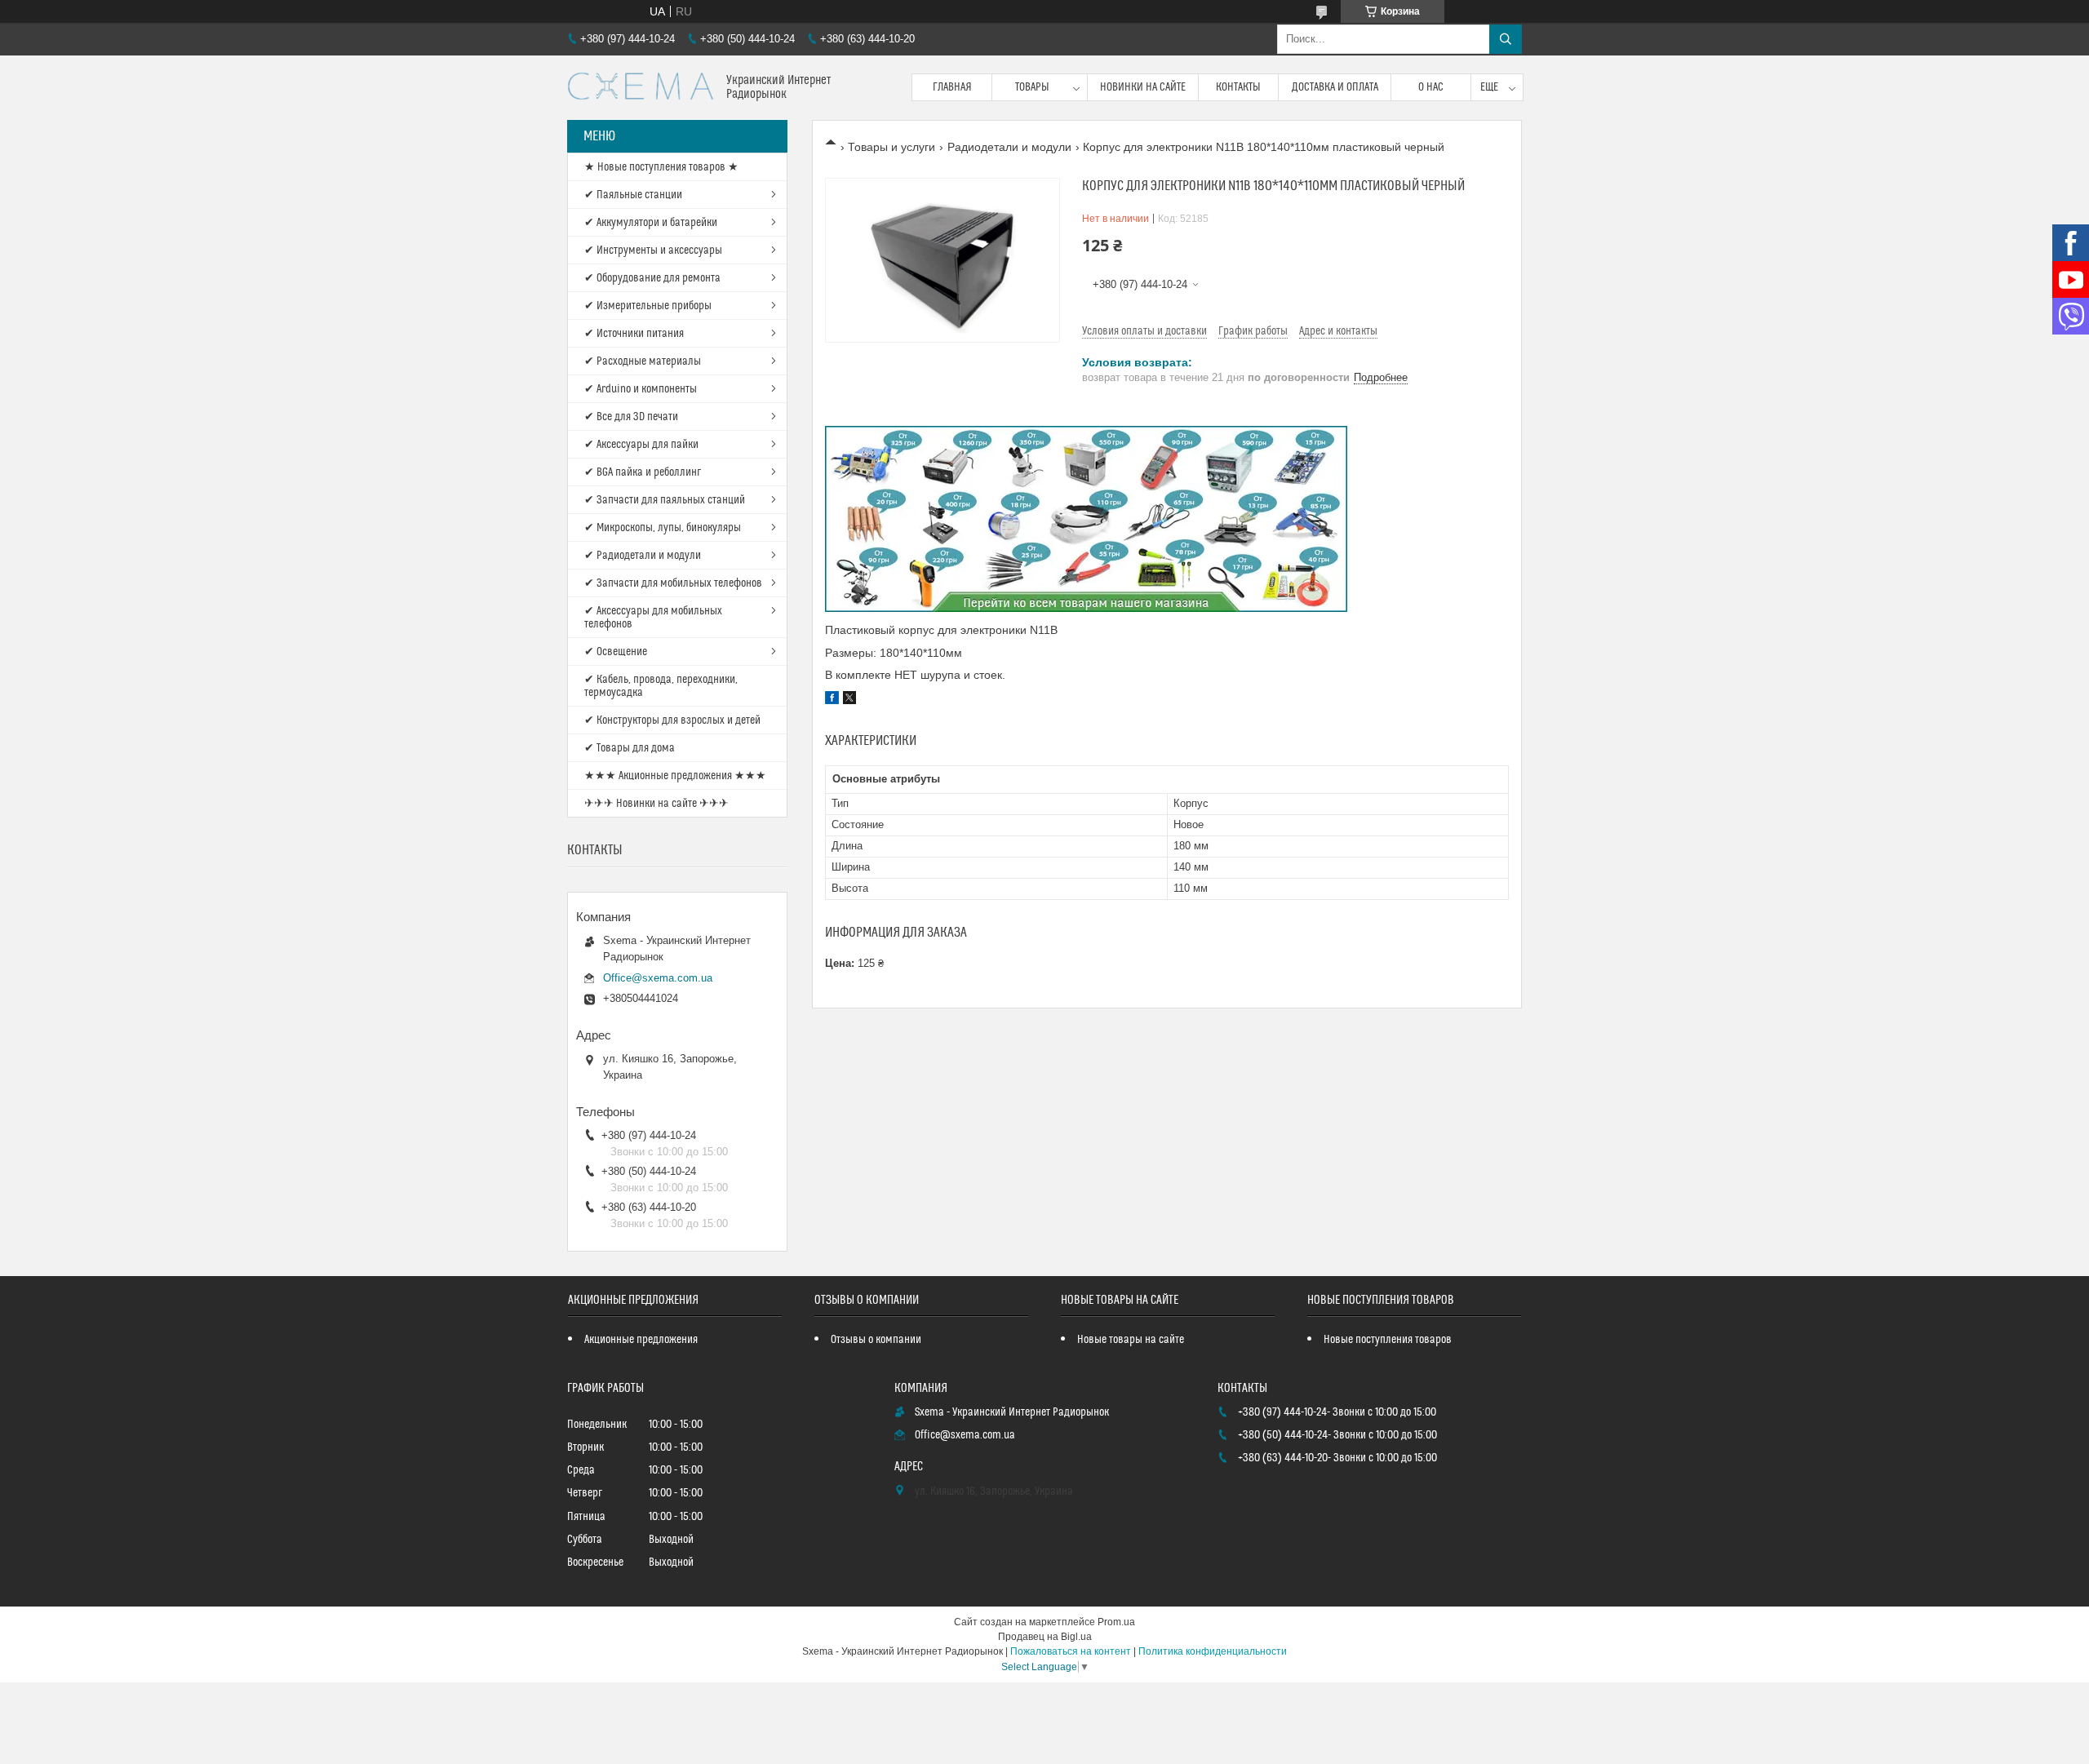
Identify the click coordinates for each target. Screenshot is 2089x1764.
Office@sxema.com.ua (658, 978)
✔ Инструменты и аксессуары (653, 250)
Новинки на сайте (1143, 87)
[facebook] (832, 700)
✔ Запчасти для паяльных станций (665, 500)
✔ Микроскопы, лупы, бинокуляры (663, 528)
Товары (1032, 87)
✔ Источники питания (634, 334)
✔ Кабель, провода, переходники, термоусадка (661, 686)
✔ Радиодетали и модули (643, 556)
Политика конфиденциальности (1213, 1651)
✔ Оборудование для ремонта (652, 278)
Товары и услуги (891, 147)
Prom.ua (1116, 1622)
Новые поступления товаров (1388, 1340)
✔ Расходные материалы (643, 361)
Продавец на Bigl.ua (1045, 1637)
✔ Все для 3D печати (631, 417)
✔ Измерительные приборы (648, 306)
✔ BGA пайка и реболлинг (643, 472)
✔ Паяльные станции (633, 195)
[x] (849, 700)
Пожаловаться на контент (1071, 1651)
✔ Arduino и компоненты (641, 389)
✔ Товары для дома (630, 748)
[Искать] (1506, 39)
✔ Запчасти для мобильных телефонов (673, 583)
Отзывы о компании (876, 1340)
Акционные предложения (641, 1340)
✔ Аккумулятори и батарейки (651, 223)
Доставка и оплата (1335, 87)
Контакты (1238, 87)
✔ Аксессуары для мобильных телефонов (653, 618)
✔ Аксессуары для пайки (641, 445)
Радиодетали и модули (1009, 147)
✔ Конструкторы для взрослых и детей (672, 720)
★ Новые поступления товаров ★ (661, 167)
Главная (952, 87)
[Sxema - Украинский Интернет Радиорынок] (641, 88)
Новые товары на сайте (1131, 1340)
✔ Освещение (616, 652)
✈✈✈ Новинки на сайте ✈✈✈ (656, 804)
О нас (1431, 87)
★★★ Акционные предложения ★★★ (675, 776)
